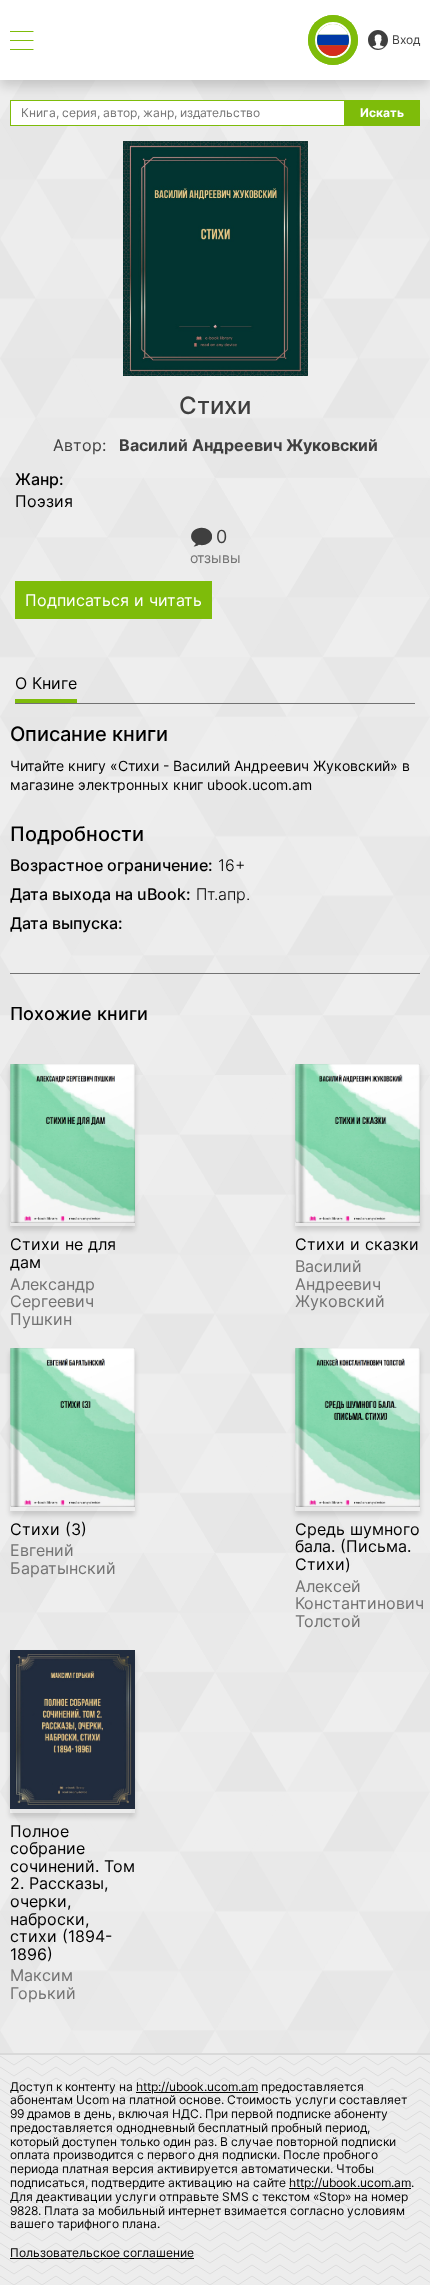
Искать (382, 112)
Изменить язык (333, 40)
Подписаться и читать (113, 600)
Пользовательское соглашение (102, 2252)
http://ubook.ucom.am (197, 2086)
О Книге (46, 683)
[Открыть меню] (22, 40)
